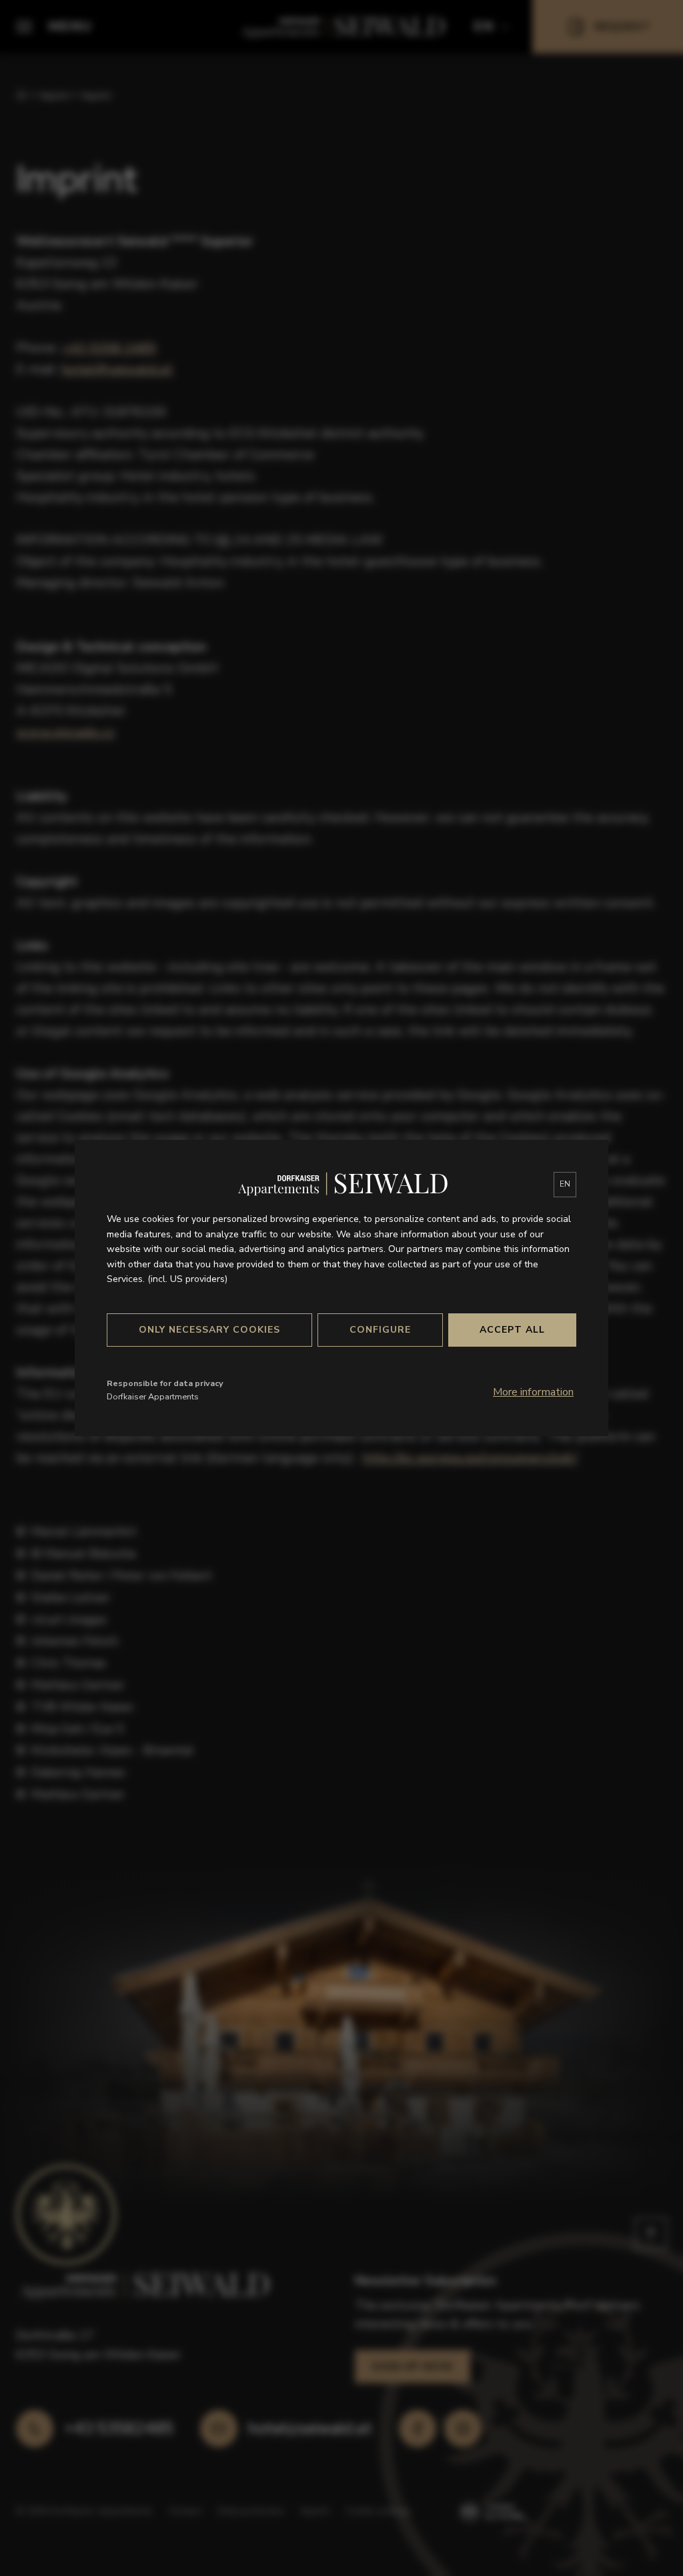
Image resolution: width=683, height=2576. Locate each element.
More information (533, 1392)
